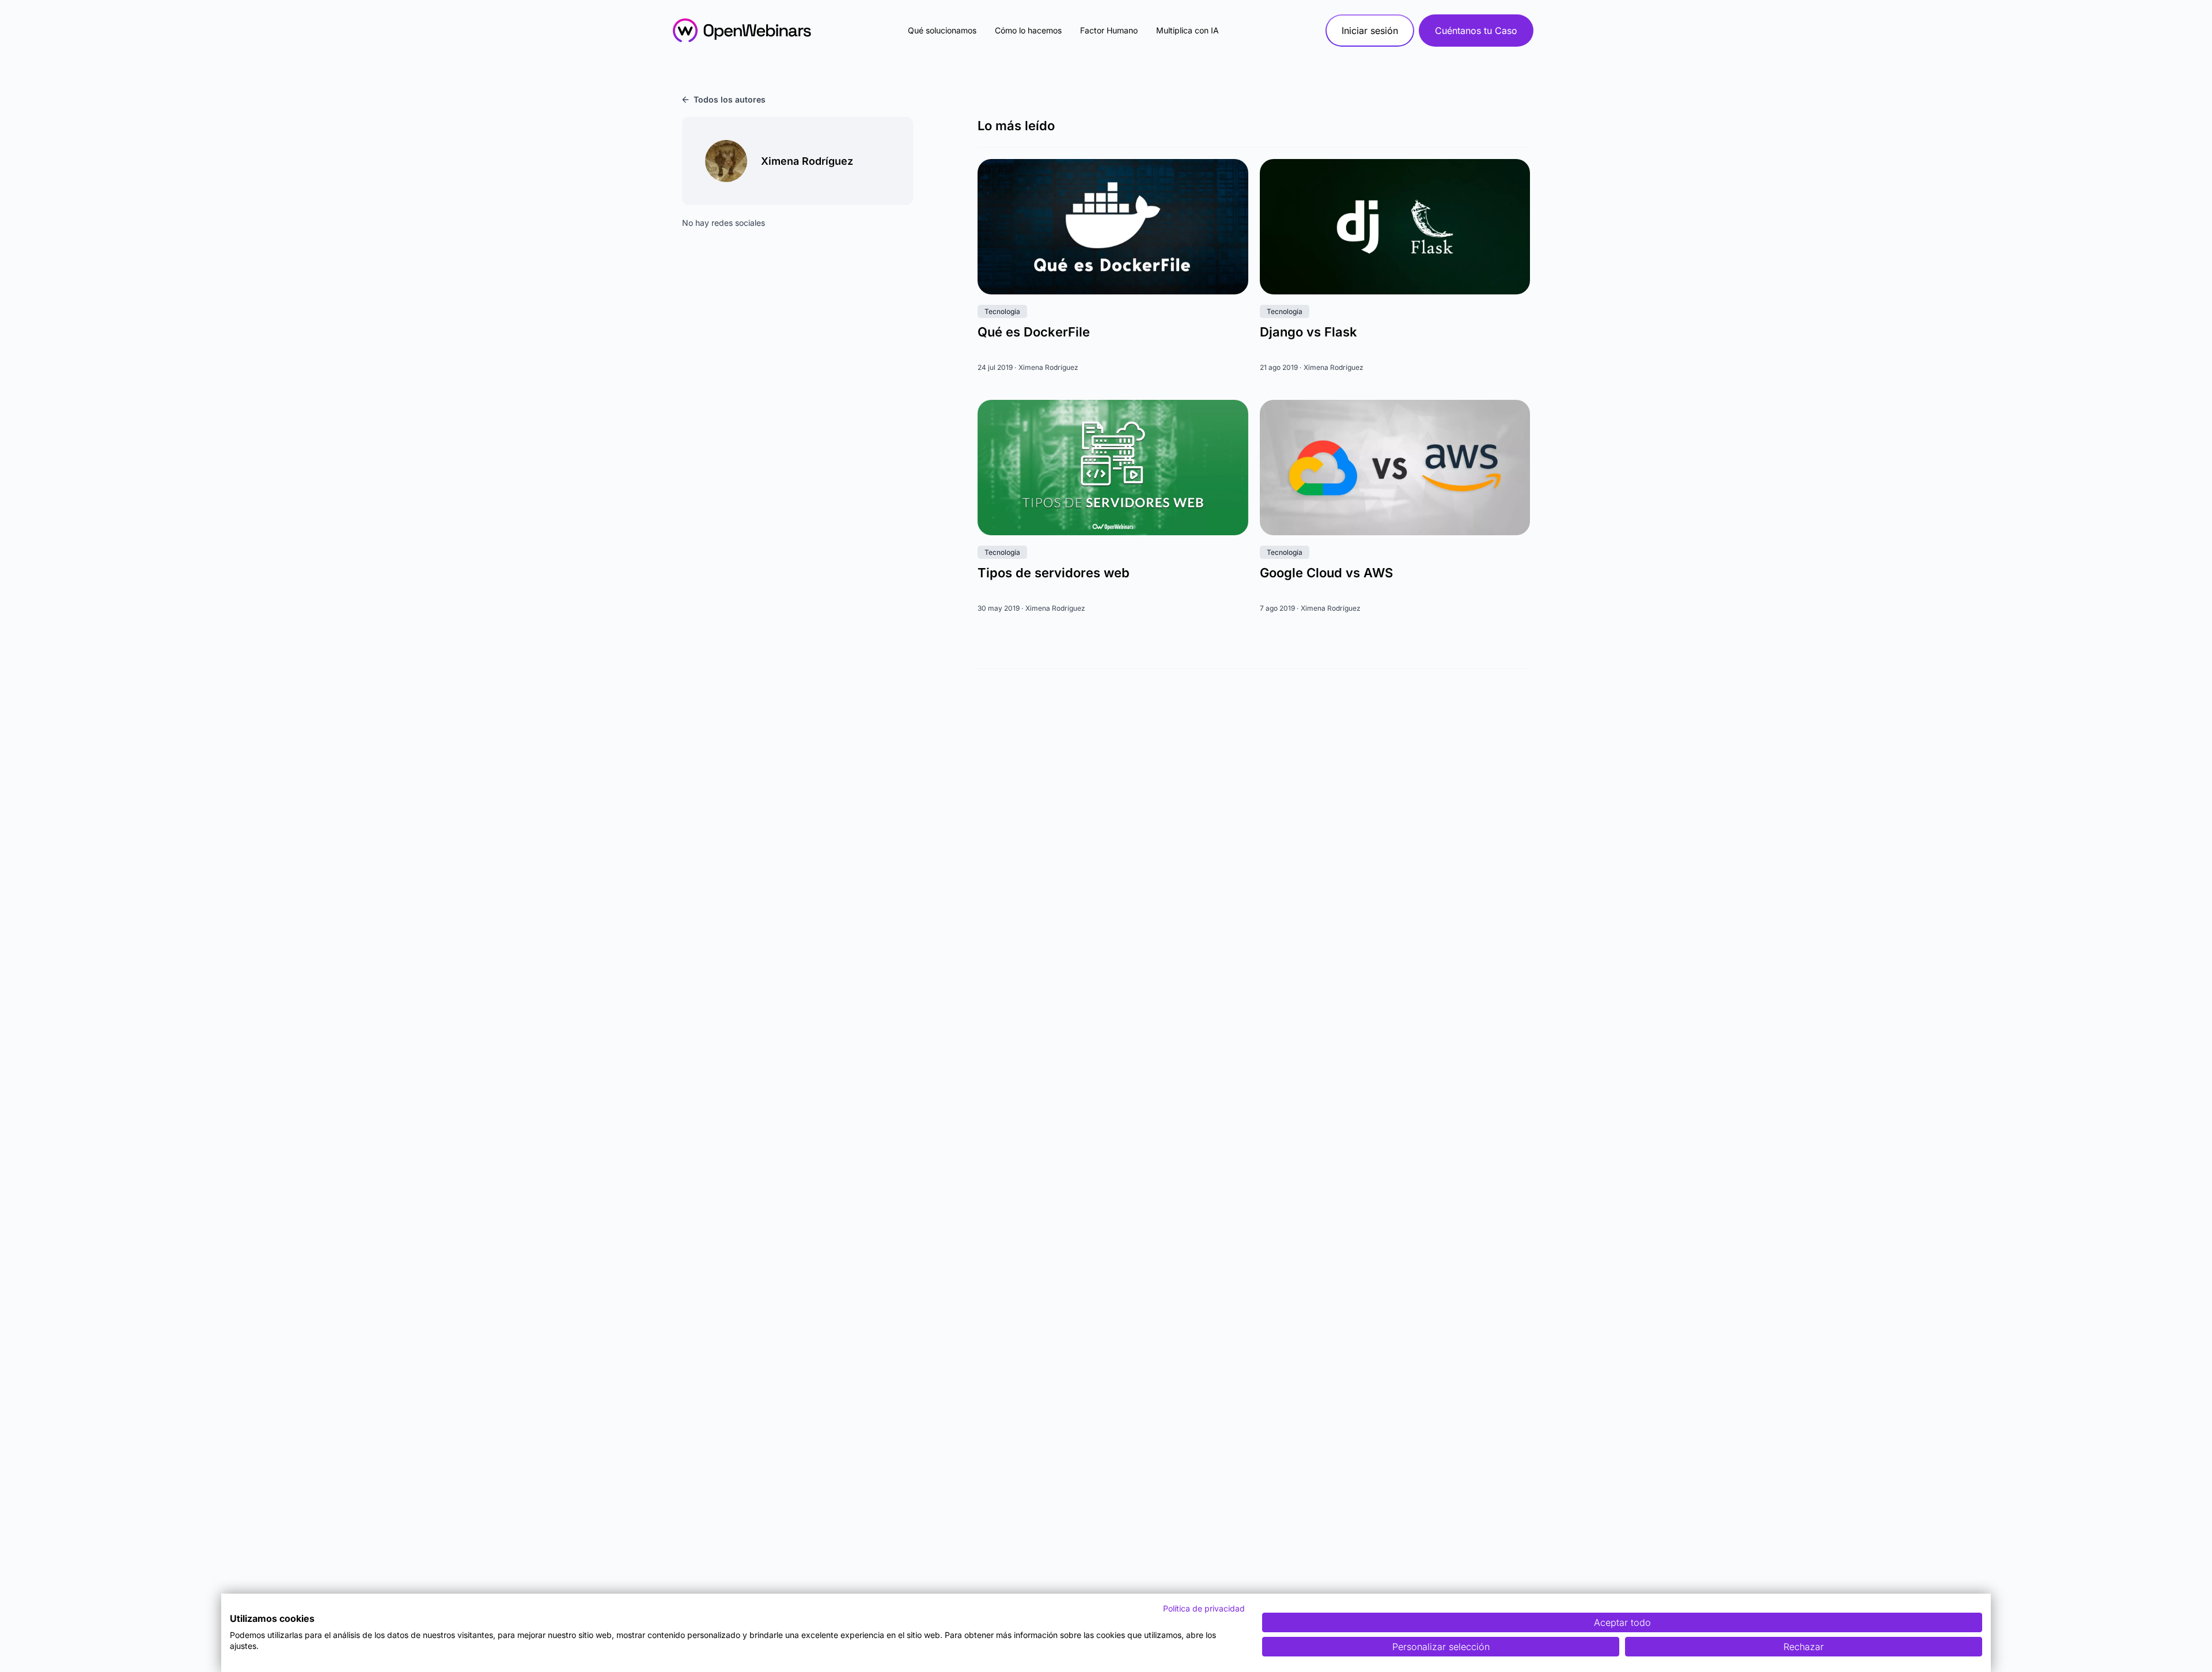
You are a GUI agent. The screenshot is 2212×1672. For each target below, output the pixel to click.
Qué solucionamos (942, 30)
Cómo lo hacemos (1028, 30)
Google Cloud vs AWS (1326, 573)
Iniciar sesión (1370, 31)
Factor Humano (1109, 30)
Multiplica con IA (1188, 30)
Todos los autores (730, 99)
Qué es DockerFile (1034, 332)
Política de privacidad (1204, 1608)
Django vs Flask (1308, 332)
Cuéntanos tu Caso (1476, 31)
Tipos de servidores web (1054, 573)
